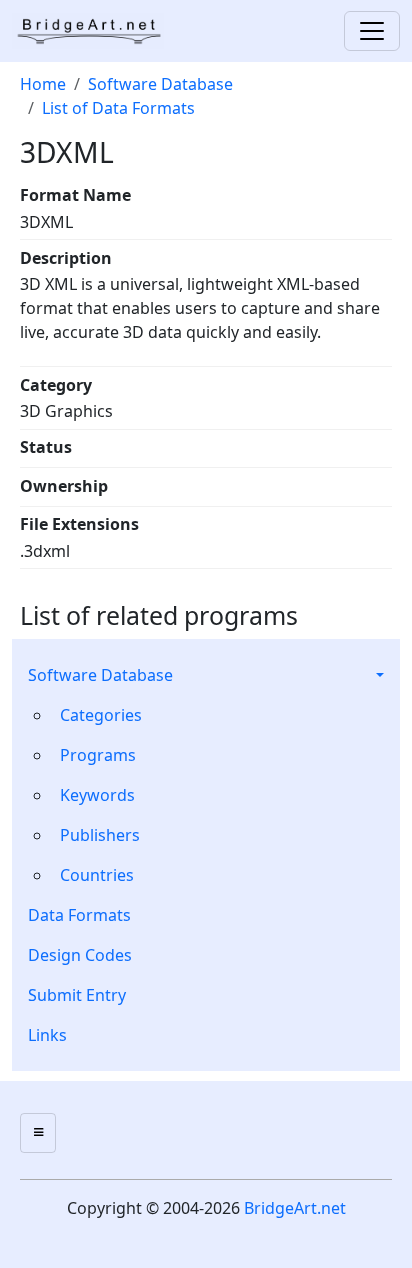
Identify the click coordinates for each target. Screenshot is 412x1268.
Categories (101, 715)
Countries (97, 875)
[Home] (96, 31)
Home (43, 84)
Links (47, 1035)
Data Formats (79, 915)
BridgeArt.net (295, 1208)
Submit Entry (77, 995)
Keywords (97, 795)
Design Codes (80, 955)
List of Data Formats (118, 108)
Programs (98, 755)
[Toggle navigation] (372, 31)
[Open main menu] (38, 1133)
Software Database (100, 675)
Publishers (100, 835)
